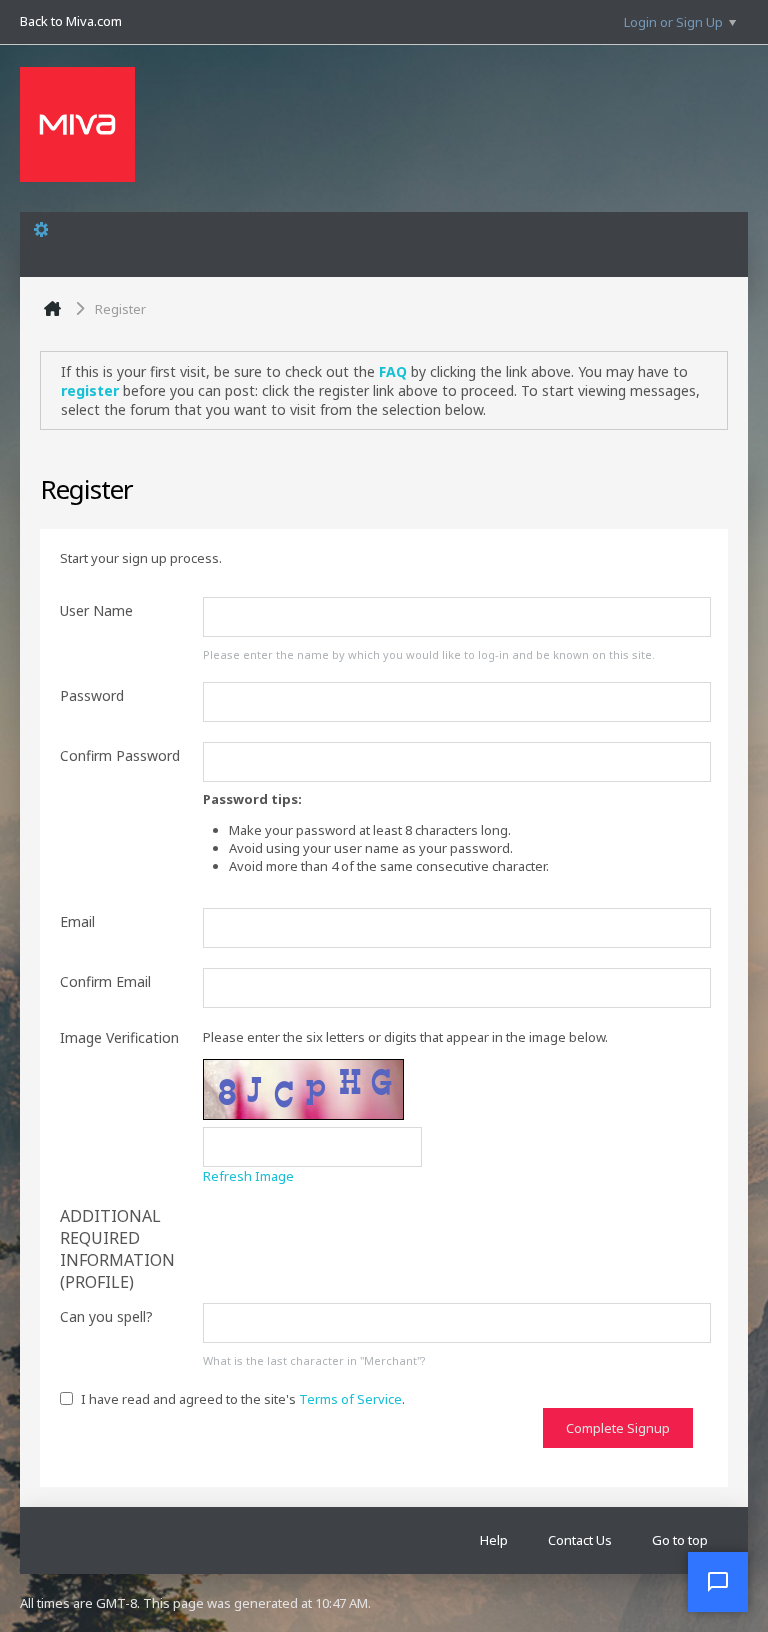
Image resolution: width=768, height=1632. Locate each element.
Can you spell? (106, 1316)
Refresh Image (248, 1176)
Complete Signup (618, 1428)
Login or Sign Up (673, 22)
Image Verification (119, 1037)
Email (77, 921)
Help (494, 1540)
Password (92, 695)
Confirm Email (105, 981)
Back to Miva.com (71, 21)
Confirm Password (120, 755)
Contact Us (580, 1540)
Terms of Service (350, 1399)
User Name (96, 610)
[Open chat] (718, 1582)
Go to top (680, 1540)
